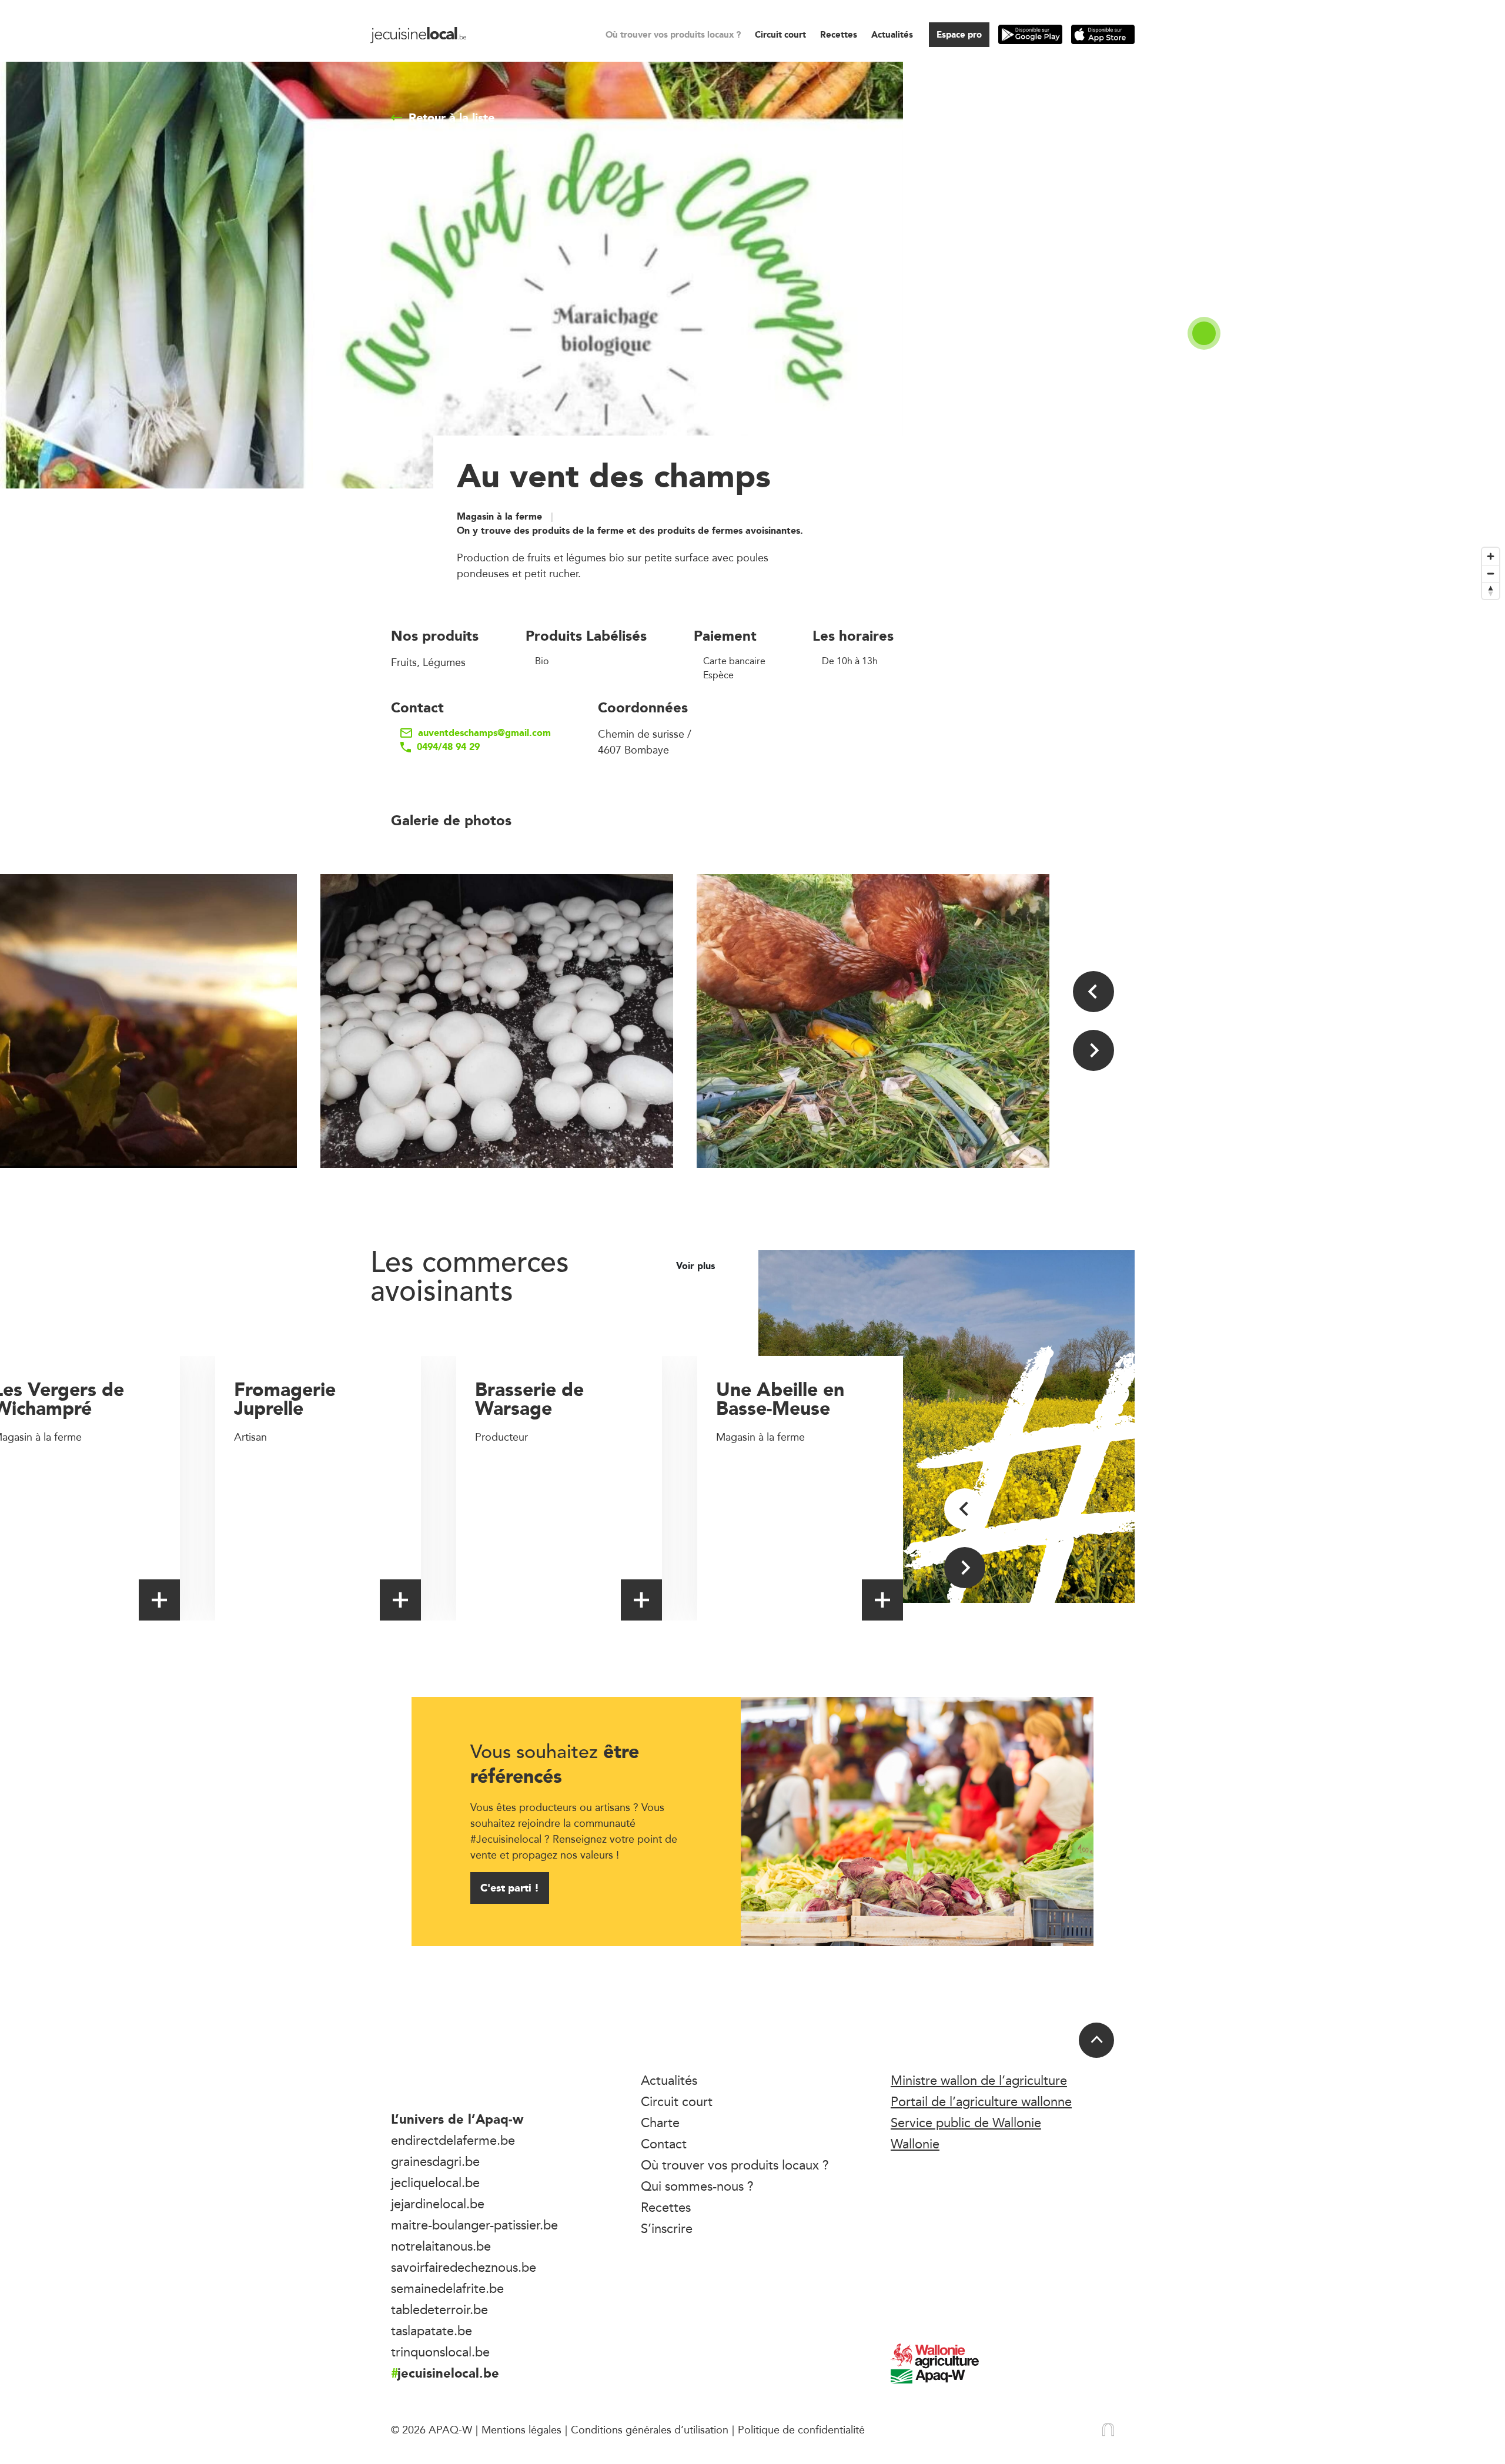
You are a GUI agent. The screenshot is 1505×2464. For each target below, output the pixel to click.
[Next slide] (1093, 1050)
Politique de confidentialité (801, 2429)
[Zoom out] (1491, 573)
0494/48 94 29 (448, 747)
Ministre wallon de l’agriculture (979, 2080)
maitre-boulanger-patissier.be (474, 2225)
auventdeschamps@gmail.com (484, 733)
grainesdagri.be (435, 2161)
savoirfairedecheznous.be (464, 2267)
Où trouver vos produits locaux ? (673, 34)
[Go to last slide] (1093, 992)
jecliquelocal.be (435, 2182)
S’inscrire (667, 2228)
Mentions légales (521, 2429)
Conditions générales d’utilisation (650, 2429)
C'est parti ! (510, 1888)
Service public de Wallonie (966, 2122)
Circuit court (780, 34)
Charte (660, 2122)
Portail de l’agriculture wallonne (981, 2101)
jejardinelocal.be (438, 2204)
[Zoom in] (1491, 556)
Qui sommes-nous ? (697, 2186)
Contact (664, 2144)
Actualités (892, 34)
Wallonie (915, 2144)
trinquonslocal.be (440, 2352)
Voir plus (697, 1266)
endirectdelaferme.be (453, 2140)
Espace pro (959, 34)
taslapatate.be (432, 2331)
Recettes (839, 34)
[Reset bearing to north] (1491, 590)
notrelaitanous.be (441, 2246)
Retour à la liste (451, 118)
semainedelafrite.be (447, 2288)
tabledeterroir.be (439, 2309)
